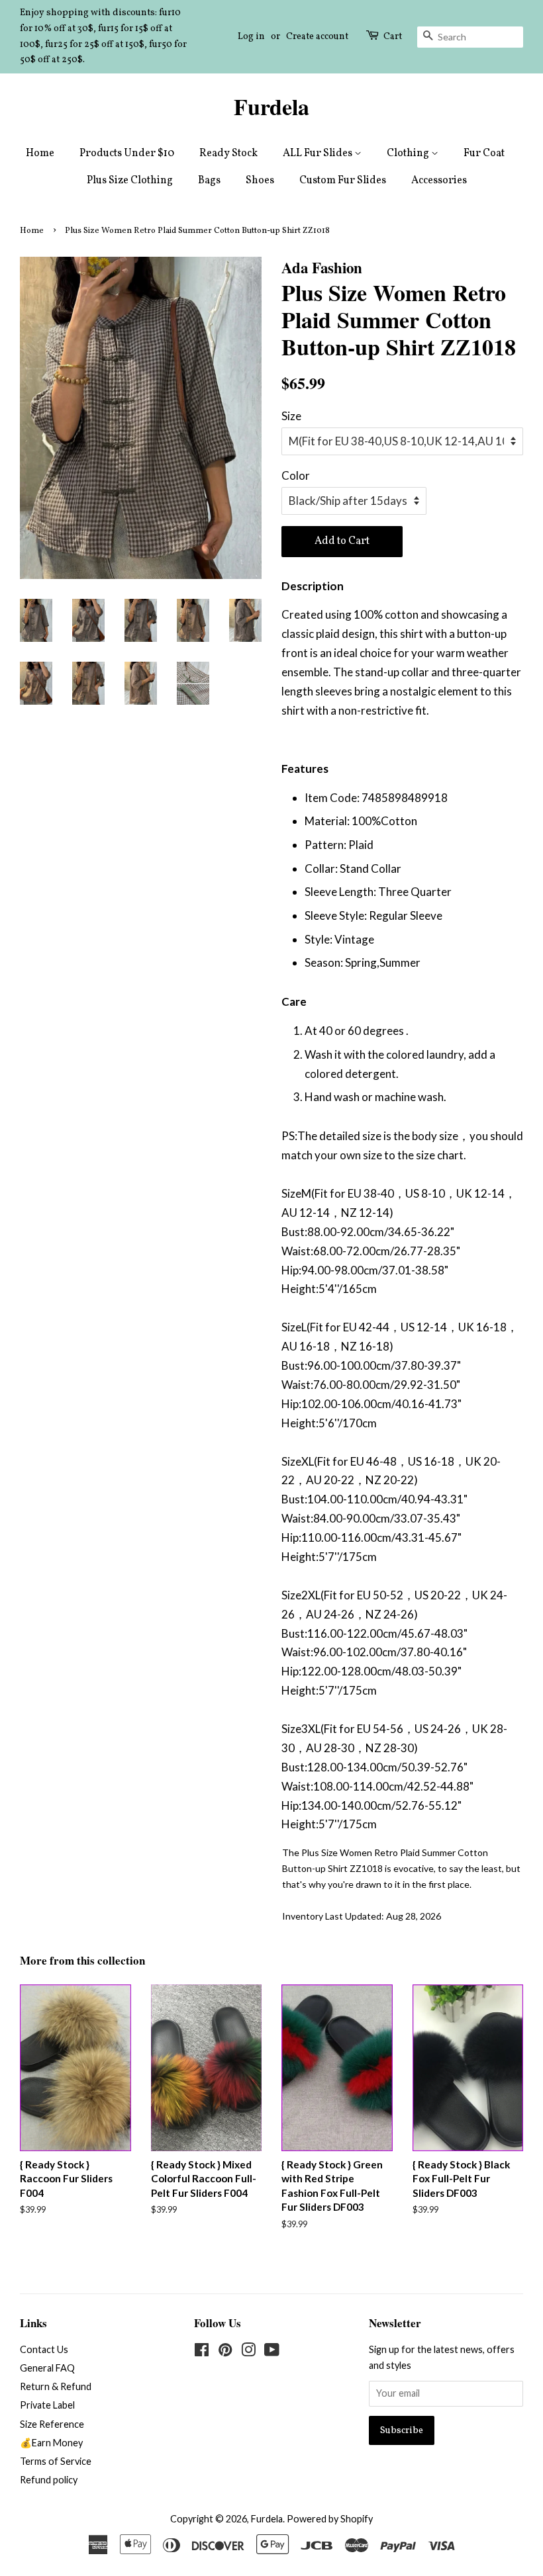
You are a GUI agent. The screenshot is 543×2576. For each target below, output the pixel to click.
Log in (251, 37)
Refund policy (49, 2480)
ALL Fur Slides (319, 154)
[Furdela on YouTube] (272, 2352)
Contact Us (44, 2349)
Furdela (271, 107)
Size (291, 416)
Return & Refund (56, 2386)
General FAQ (47, 2368)
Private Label (47, 2405)
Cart (393, 37)
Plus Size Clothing (130, 181)
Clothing (409, 154)
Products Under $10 (127, 154)
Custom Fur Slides (343, 181)
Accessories (439, 181)
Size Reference (52, 2424)
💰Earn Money (51, 2443)
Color (296, 475)
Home (40, 154)
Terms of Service (56, 2461)
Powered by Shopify (330, 2519)
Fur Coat (484, 154)
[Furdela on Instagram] (248, 2352)
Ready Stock (228, 154)
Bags (209, 181)
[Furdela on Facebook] (202, 2352)
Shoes (260, 181)
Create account (317, 37)
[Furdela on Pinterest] (225, 2352)
